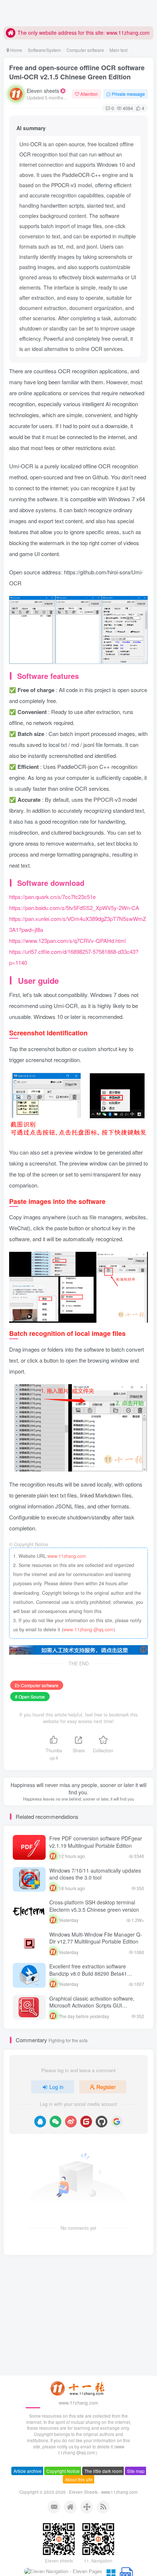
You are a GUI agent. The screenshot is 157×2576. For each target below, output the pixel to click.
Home (16, 50)
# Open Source (30, 1697)
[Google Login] (117, 2122)
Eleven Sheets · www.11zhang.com (103, 2492)
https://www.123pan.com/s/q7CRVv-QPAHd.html (67, 940)
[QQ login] (40, 2122)
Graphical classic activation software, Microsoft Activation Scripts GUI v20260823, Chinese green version (92, 2005)
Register (106, 2087)
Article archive (28, 2471)
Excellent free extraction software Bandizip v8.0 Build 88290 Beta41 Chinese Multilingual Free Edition (88, 1973)
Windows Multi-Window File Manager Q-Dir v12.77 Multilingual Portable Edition (96, 1938)
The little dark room (103, 2471)
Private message (128, 94)
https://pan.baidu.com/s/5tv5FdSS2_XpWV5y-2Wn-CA (74, 908)
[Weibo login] (71, 2122)
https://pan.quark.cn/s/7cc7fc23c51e (52, 897)
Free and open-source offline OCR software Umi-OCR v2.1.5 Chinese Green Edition (77, 72)
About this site (79, 2479)
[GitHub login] (102, 2122)
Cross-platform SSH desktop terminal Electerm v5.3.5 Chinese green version (94, 1906)
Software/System (44, 50)
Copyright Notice (63, 2471)
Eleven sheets (43, 91)
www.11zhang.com (67, 1556)
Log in (56, 2087)
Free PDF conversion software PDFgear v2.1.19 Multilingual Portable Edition (96, 1842)
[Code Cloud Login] (86, 2122)
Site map (136, 2471)
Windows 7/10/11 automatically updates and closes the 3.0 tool (95, 1874)
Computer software (85, 50)
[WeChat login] (55, 2122)
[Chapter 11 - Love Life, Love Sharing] (78, 2388)
